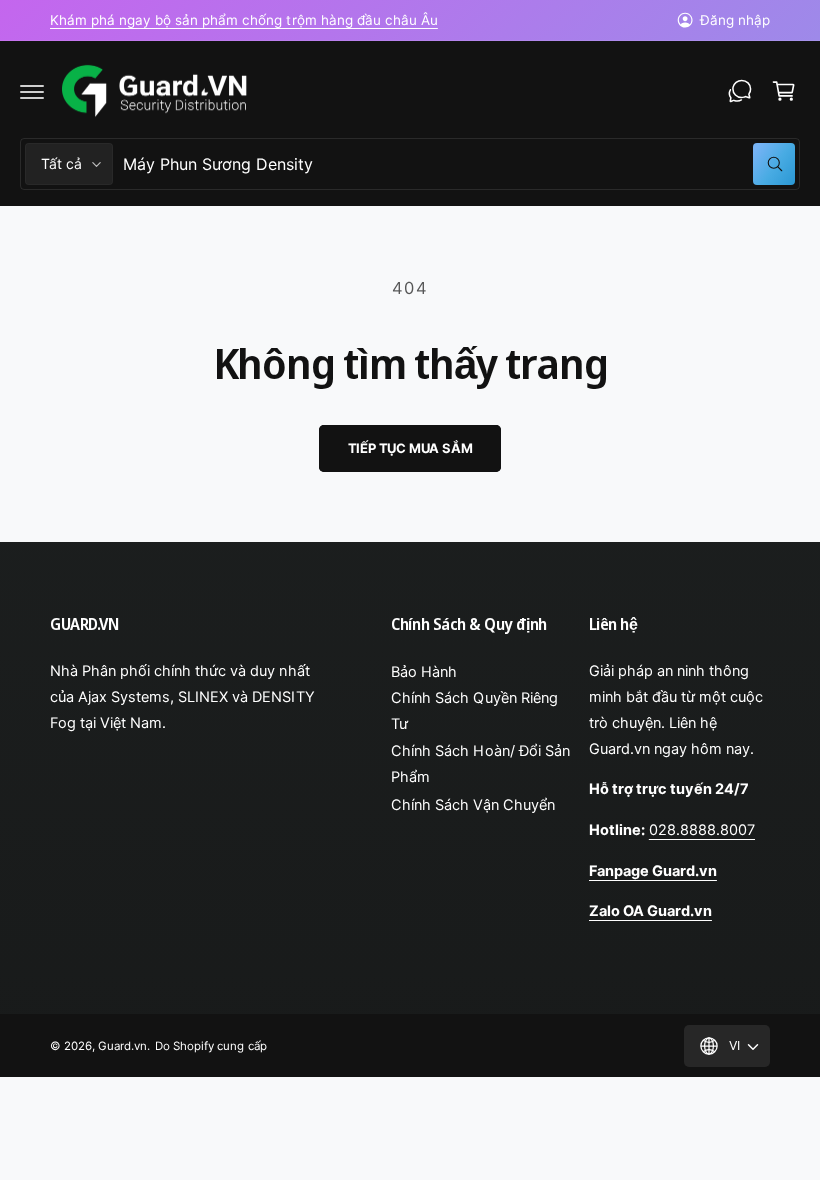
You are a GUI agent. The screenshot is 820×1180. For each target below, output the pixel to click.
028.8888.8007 (702, 830)
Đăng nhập (735, 20)
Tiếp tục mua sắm (410, 448)
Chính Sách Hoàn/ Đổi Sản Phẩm (480, 764)
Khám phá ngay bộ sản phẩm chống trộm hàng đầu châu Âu (244, 20)
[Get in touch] (740, 91)
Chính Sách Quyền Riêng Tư (474, 711)
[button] (32, 91)
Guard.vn (122, 1046)
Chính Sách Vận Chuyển (472, 805)
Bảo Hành (424, 672)
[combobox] (459, 164)
